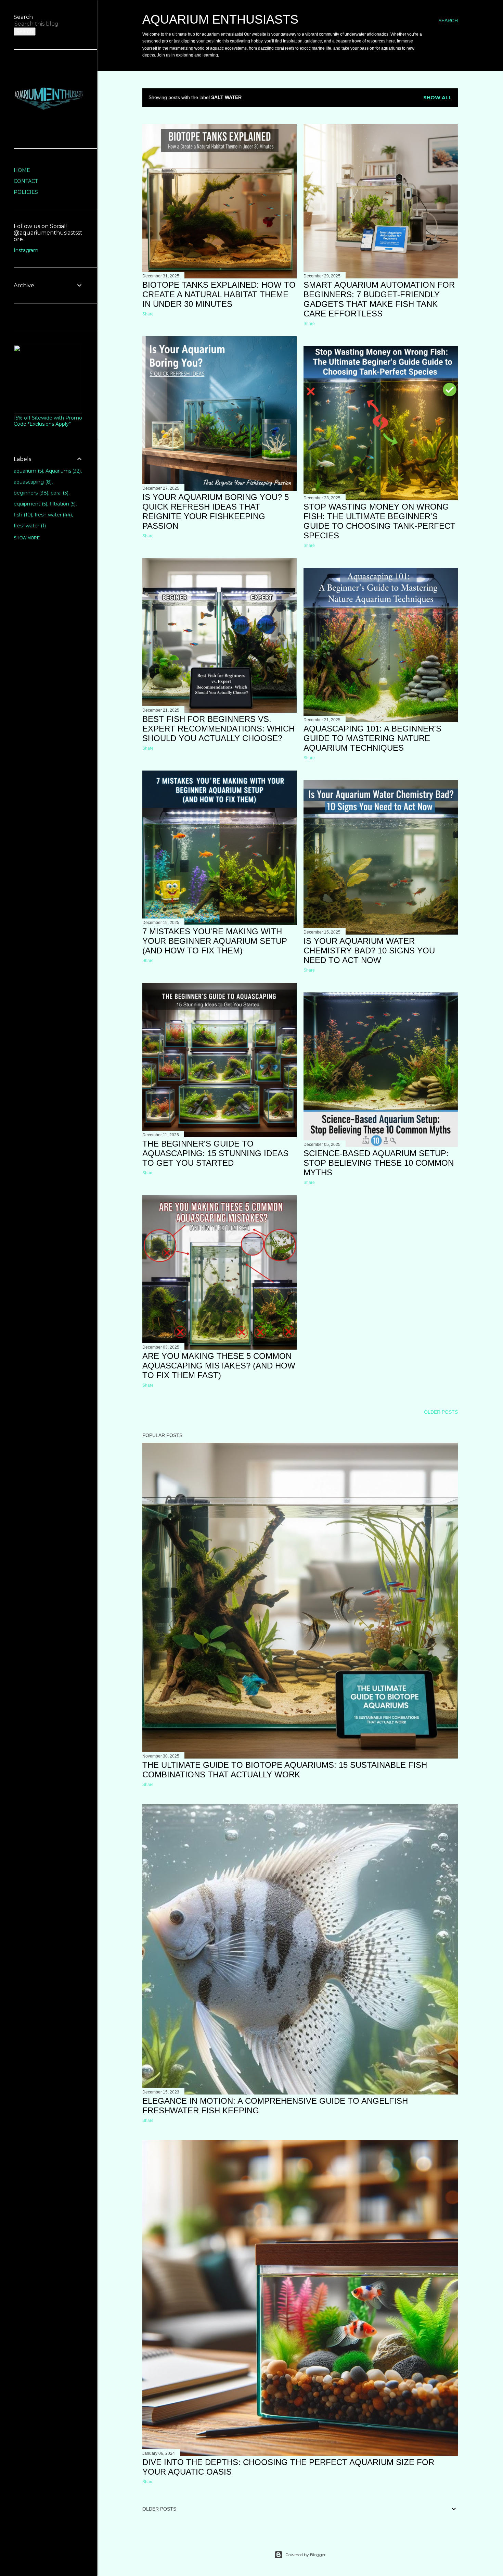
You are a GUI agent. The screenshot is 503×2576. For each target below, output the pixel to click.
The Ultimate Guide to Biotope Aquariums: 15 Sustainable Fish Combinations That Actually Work (285, 1770)
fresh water (53, 515)
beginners (30, 493)
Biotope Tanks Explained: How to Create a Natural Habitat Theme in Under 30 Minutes (219, 294)
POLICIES (26, 192)
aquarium (28, 471)
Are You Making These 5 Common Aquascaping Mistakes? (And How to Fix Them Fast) (219, 1366)
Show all (437, 98)
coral (59, 493)
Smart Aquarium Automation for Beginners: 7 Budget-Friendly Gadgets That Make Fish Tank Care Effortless (379, 299)
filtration (62, 504)
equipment (30, 504)
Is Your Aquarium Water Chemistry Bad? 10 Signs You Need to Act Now (369, 951)
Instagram (26, 250)
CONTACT (26, 181)
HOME (22, 170)
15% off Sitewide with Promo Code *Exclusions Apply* (48, 421)
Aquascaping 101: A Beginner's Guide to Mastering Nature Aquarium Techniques (372, 738)
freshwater (29, 526)
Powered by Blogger (306, 2555)
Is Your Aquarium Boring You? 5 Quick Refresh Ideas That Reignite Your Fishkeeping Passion (216, 511)
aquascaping (32, 482)
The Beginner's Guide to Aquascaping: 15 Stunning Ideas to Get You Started (215, 1153)
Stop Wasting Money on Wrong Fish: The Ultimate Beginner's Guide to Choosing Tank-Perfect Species (379, 521)
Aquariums (63, 471)
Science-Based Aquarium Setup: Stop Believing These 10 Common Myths (379, 1163)
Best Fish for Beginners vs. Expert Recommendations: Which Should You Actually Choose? (218, 729)
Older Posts (441, 1412)
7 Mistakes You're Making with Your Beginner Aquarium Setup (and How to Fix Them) (215, 941)
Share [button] (148, 314)
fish (22, 515)
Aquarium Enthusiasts (220, 19)
